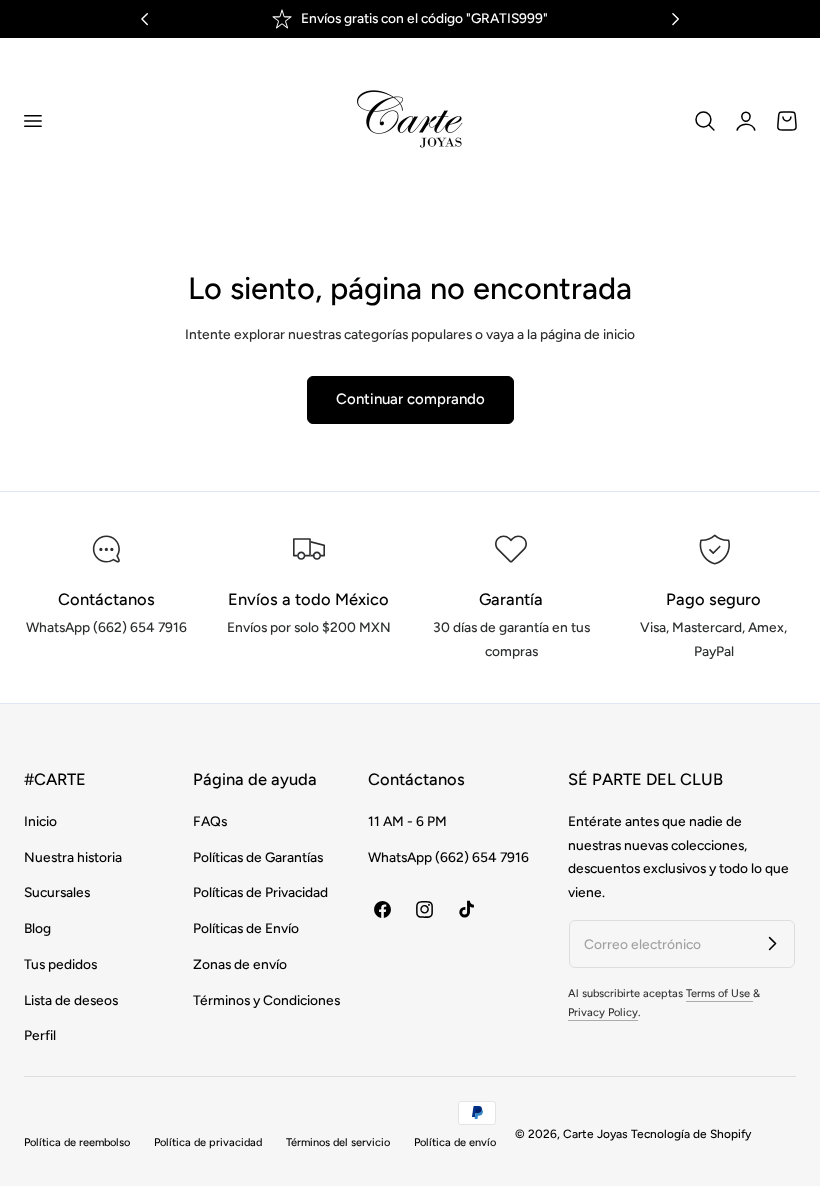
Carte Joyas (595, 1134)
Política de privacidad (208, 1142)
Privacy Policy (603, 1012)
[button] (32, 120)
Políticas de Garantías (258, 857)
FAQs (210, 821)
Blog (37, 928)
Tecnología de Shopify (691, 1134)
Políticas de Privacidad (260, 892)
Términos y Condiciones (266, 999)
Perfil (40, 1035)
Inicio (40, 821)
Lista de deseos (71, 999)
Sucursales (57, 892)
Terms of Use (719, 993)
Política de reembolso (77, 1142)
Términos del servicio (338, 1142)
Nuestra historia (73, 857)
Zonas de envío (240, 964)
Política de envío (455, 1142)
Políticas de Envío (246, 928)
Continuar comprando (410, 399)
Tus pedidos (60, 964)
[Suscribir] (772, 943)
